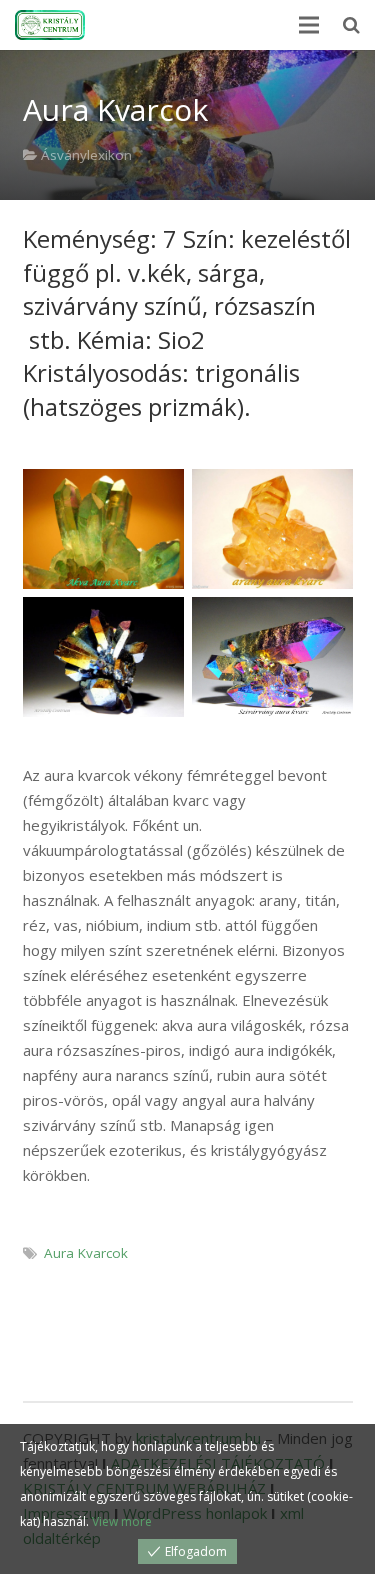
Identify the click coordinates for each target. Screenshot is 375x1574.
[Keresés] (351, 25)
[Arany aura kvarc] (272, 529)
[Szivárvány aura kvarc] (103, 657)
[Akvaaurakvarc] (103, 529)
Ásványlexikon (86, 155)
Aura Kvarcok (86, 1253)
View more (122, 1521)
